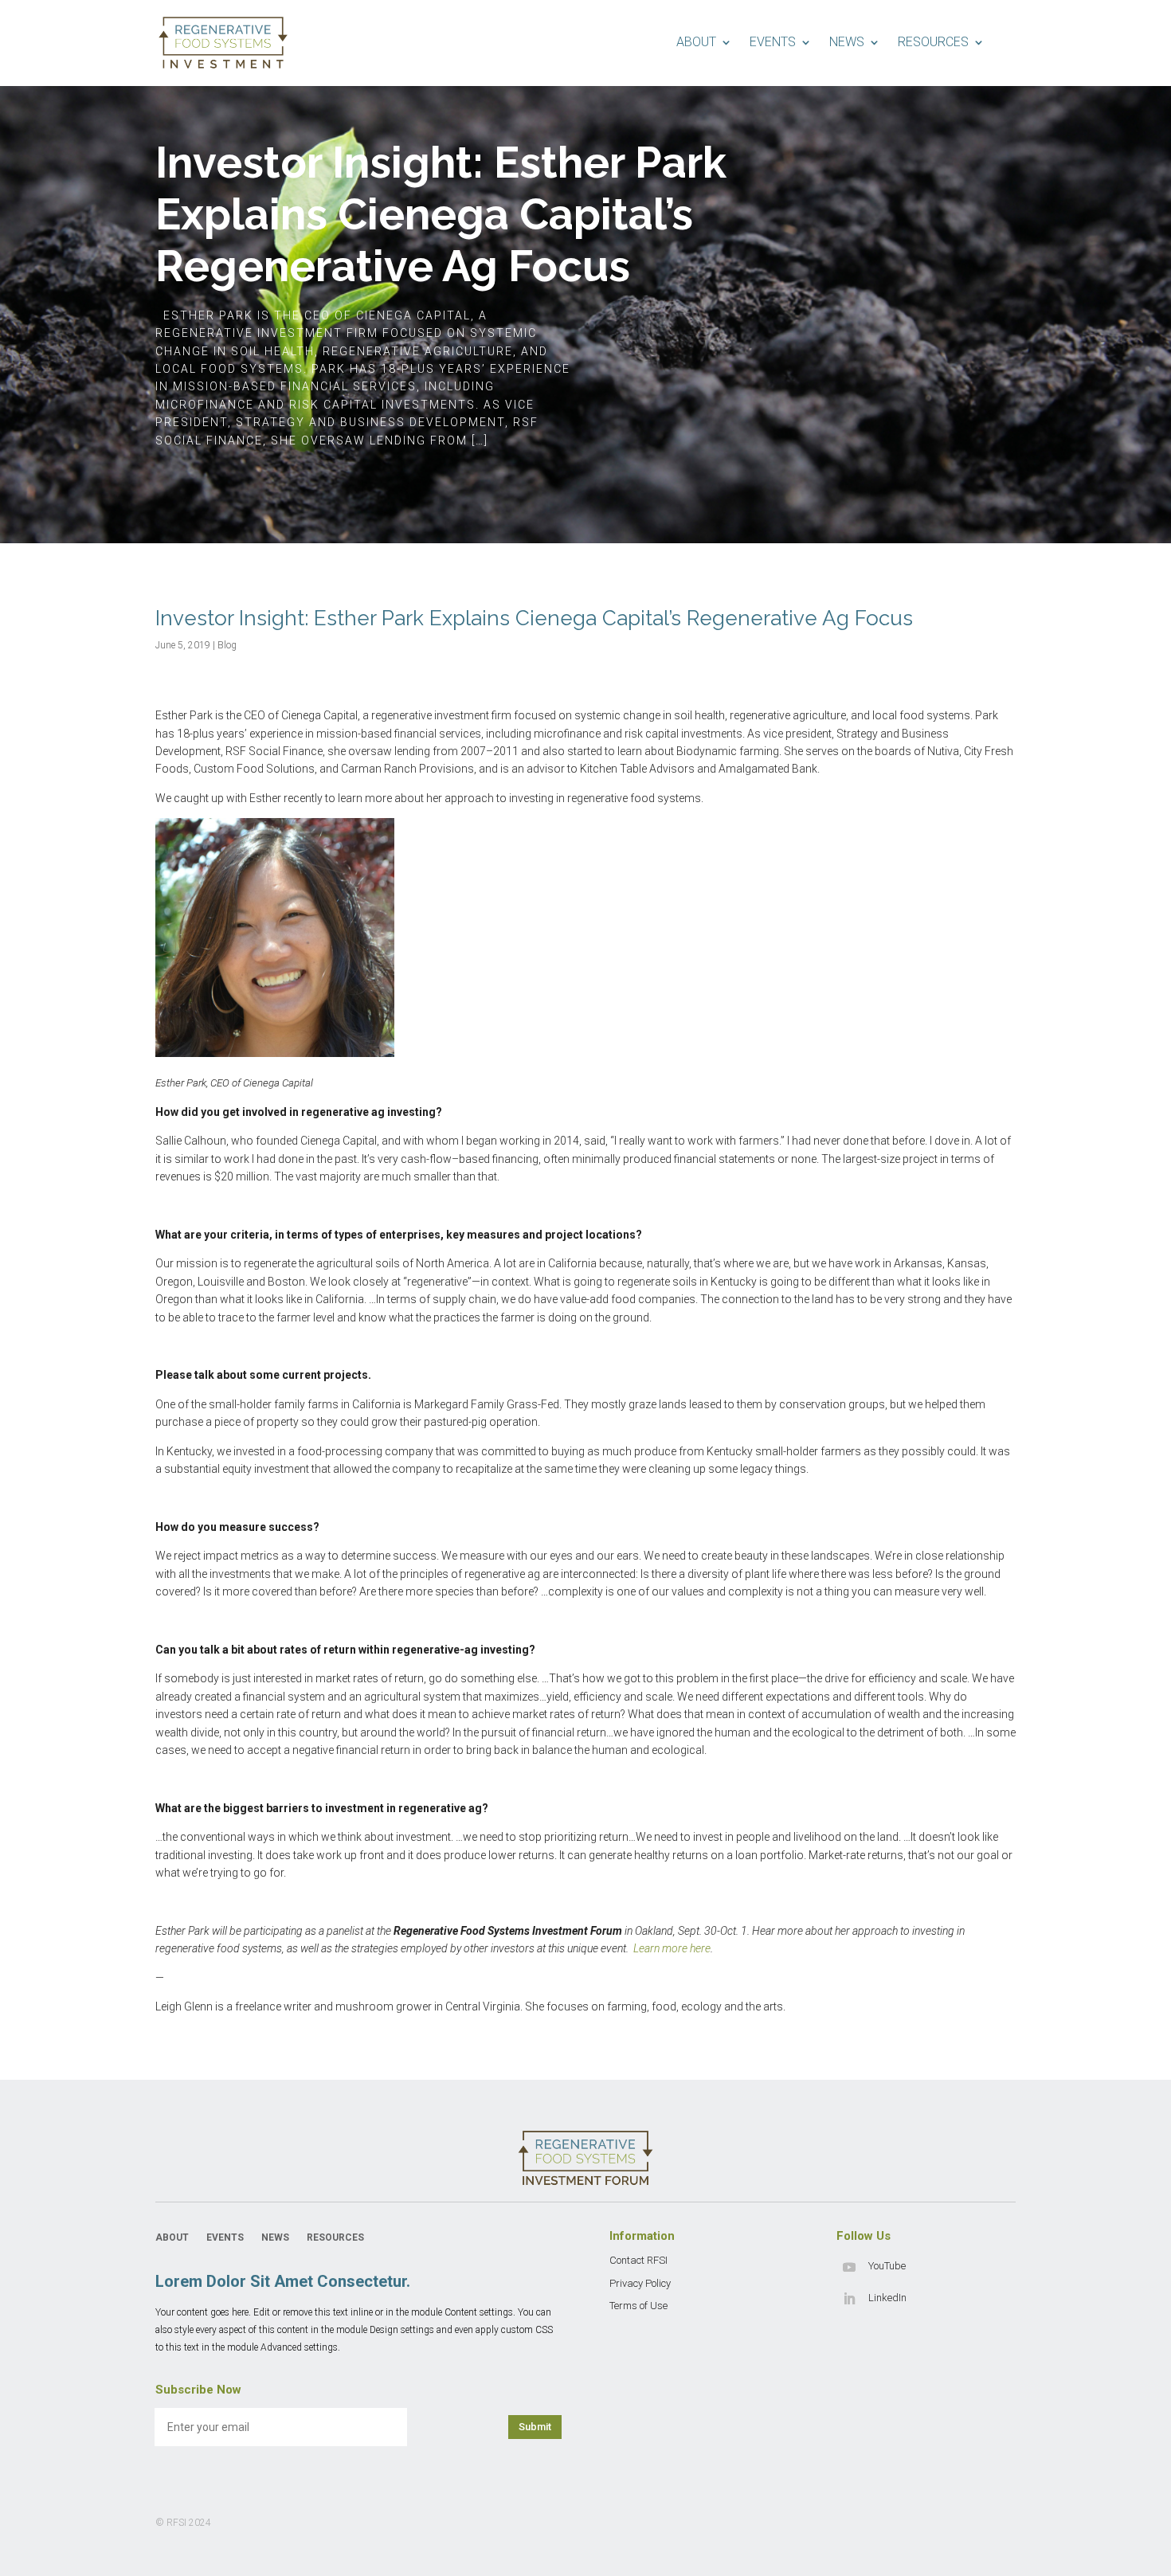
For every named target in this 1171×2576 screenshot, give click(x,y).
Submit (535, 2427)
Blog (227, 645)
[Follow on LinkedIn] (849, 2299)
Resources (933, 42)
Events (773, 42)
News (847, 42)
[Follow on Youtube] (849, 2267)
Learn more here (672, 1948)
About (696, 42)
